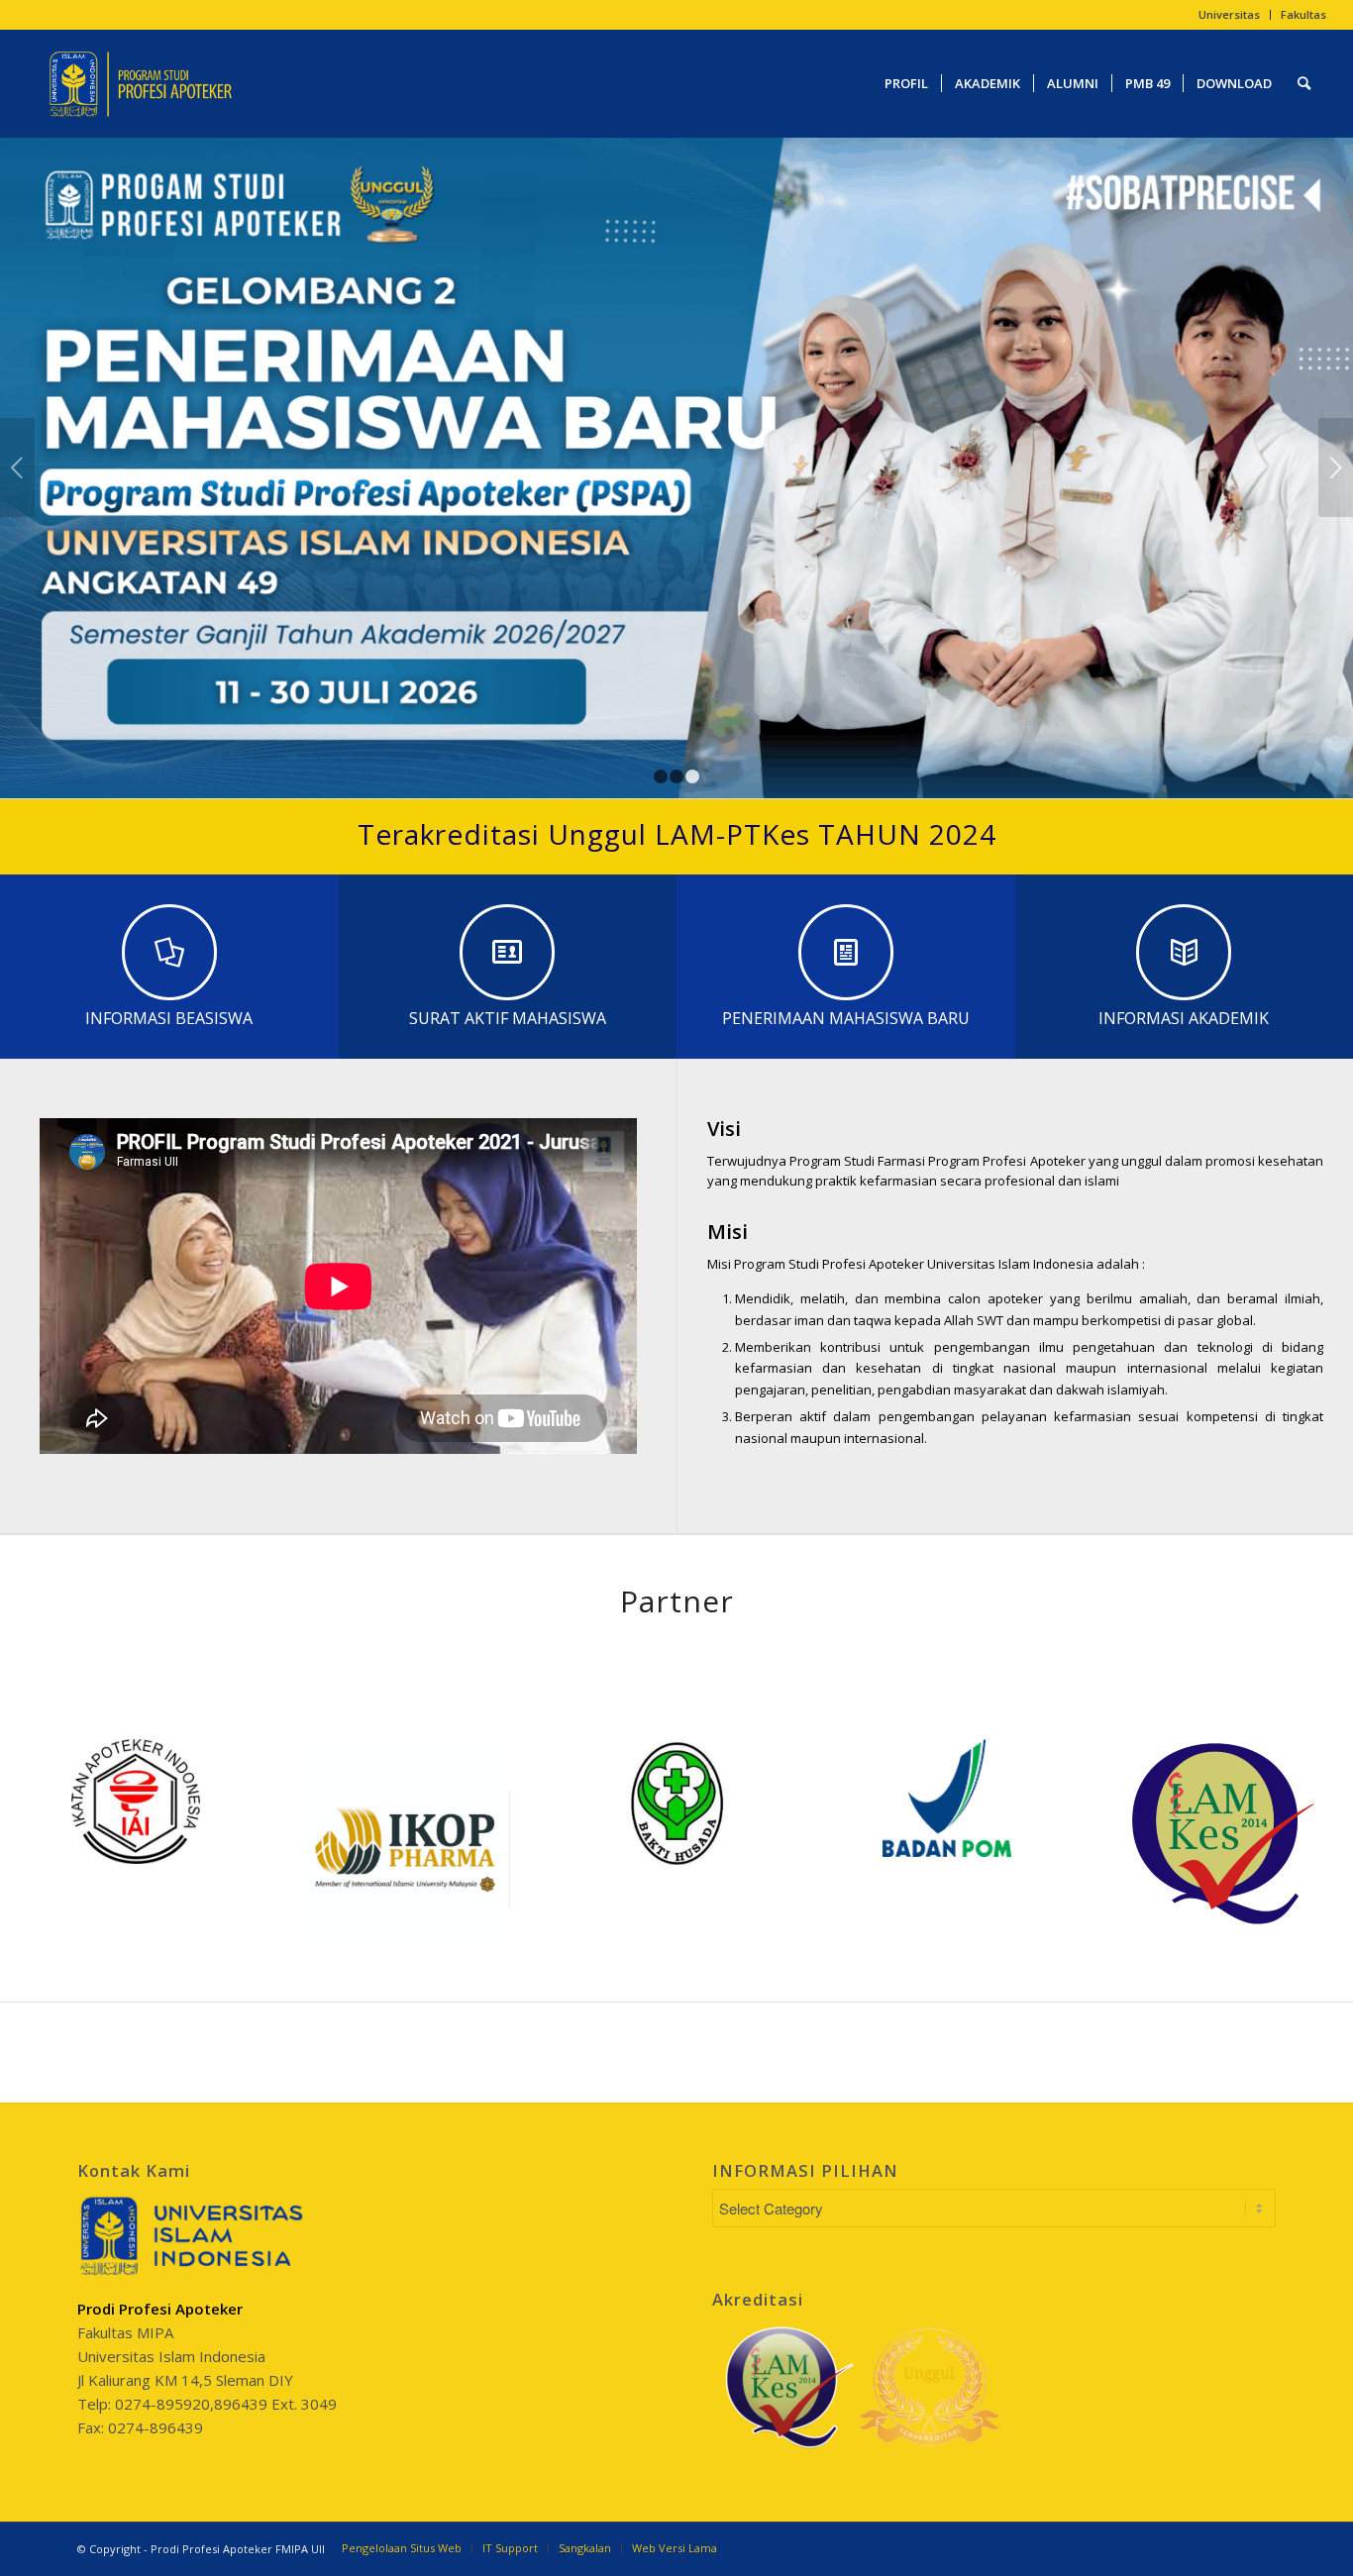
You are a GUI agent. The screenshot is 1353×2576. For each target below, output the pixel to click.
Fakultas (1303, 14)
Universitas (1229, 14)
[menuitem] (1230, 15)
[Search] (1304, 83)
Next (1336, 467)
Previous (17, 467)
